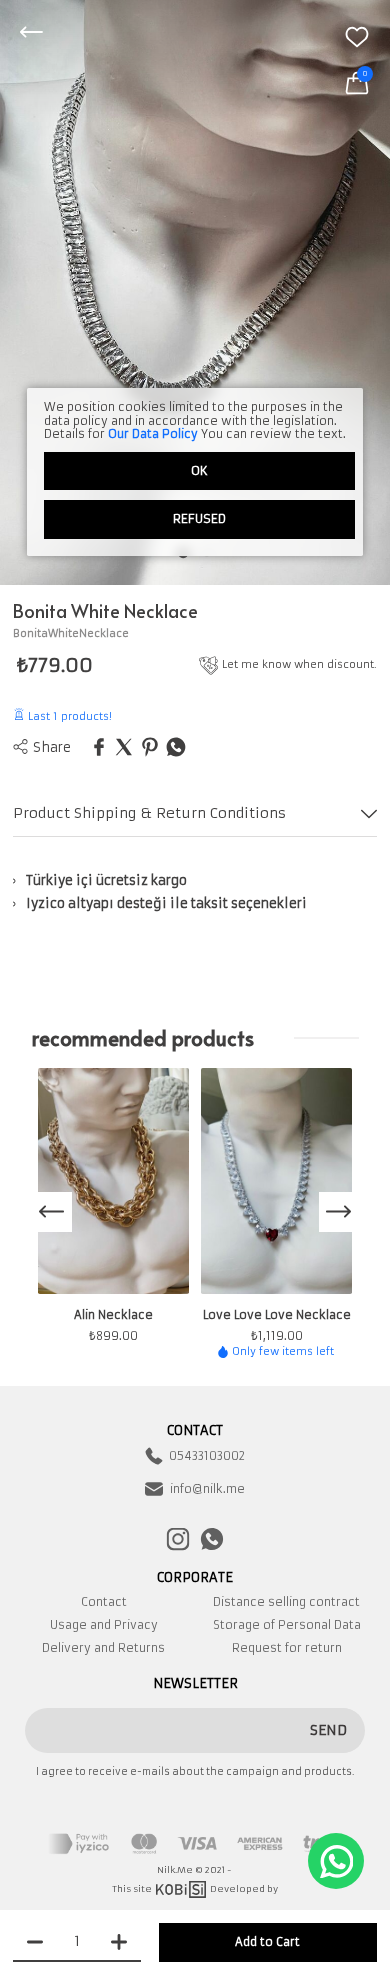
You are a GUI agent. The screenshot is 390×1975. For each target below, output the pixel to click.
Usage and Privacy (104, 1625)
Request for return (287, 1648)
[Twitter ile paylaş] (124, 748)
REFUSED (199, 518)
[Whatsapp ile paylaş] (176, 748)
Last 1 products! (68, 716)
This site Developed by (195, 1888)
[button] (339, 1212)
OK (199, 470)
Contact (104, 1602)
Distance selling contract (286, 1602)
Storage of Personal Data (287, 1625)
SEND (328, 1730)
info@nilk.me (207, 1489)
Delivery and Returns (103, 1648)
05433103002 (207, 1456)
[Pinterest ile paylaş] (150, 748)
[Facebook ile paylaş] (99, 748)
